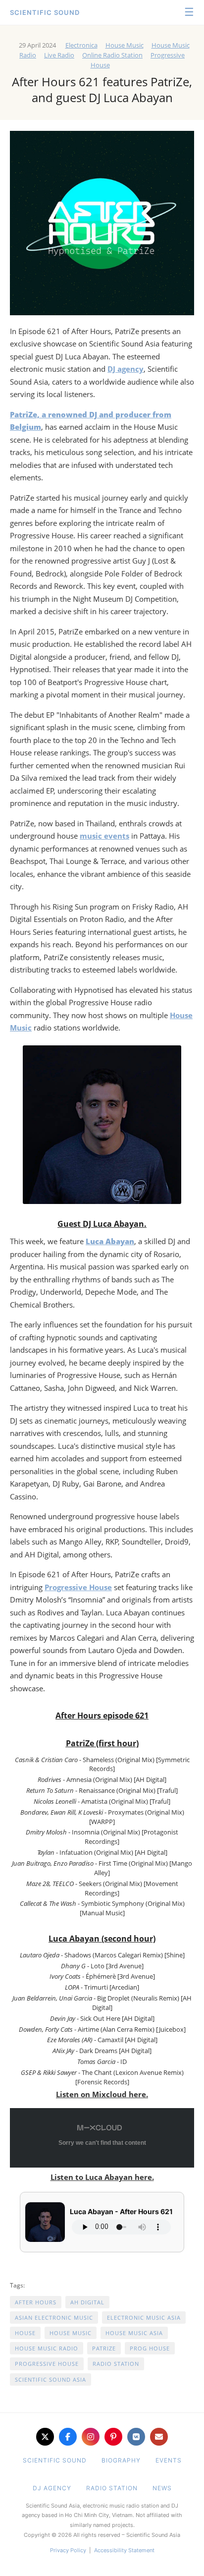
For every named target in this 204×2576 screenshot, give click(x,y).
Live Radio (59, 55)
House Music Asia (134, 2333)
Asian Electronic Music (54, 2318)
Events (169, 2460)
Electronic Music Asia (144, 2318)
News (162, 2488)
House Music (125, 45)
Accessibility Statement (124, 2550)
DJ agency (126, 369)
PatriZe (104, 2348)
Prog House (150, 2348)
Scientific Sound (45, 12)
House (25, 2333)
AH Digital (87, 2302)
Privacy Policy (68, 2550)
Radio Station (116, 2364)
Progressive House (78, 1587)
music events (104, 836)
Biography (121, 2460)
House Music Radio (47, 2348)
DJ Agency (52, 2488)
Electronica (81, 45)
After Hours (36, 2302)
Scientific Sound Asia (51, 2379)
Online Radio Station (112, 55)
